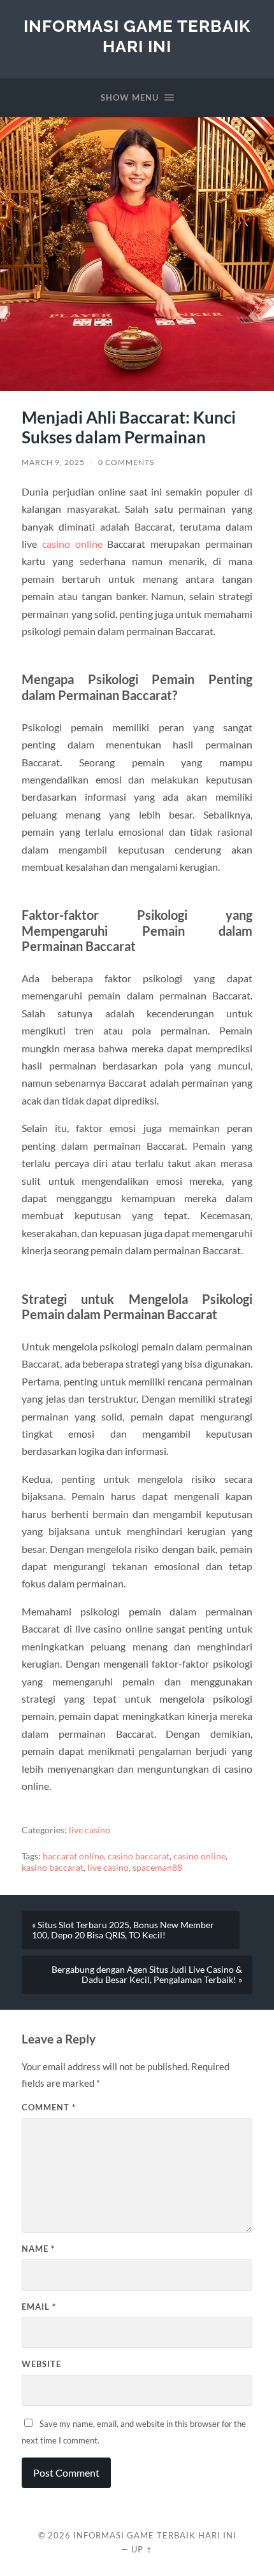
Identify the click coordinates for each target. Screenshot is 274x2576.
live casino (90, 1830)
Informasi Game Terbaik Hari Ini (137, 36)
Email (39, 2307)
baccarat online (73, 1856)
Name (38, 2249)
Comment (49, 2107)
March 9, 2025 (53, 462)
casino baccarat (139, 1856)
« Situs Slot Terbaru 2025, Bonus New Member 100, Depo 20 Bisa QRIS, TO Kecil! (123, 1930)
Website (41, 2364)
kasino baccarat (53, 1868)
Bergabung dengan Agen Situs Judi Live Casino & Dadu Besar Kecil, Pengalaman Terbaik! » (147, 1975)
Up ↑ (142, 2549)
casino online (72, 544)
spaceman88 (157, 1868)
